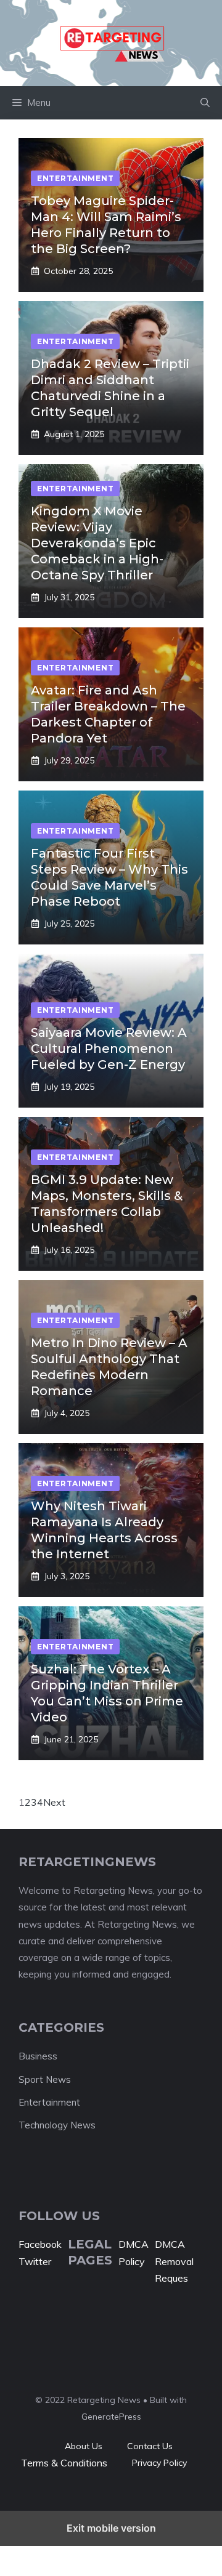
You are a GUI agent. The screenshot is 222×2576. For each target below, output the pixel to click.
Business (38, 2056)
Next (54, 1802)
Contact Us (150, 2446)
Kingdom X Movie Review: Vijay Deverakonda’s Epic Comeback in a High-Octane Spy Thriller (97, 543)
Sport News (45, 2079)
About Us (84, 2446)
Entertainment (49, 2102)
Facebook (40, 2244)
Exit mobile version (111, 2528)
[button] (205, 103)
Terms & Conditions (64, 2463)
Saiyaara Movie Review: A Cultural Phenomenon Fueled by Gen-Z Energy (109, 1049)
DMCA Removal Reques (174, 2261)
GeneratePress (111, 2417)
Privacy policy (159, 2463)
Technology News (57, 2125)
